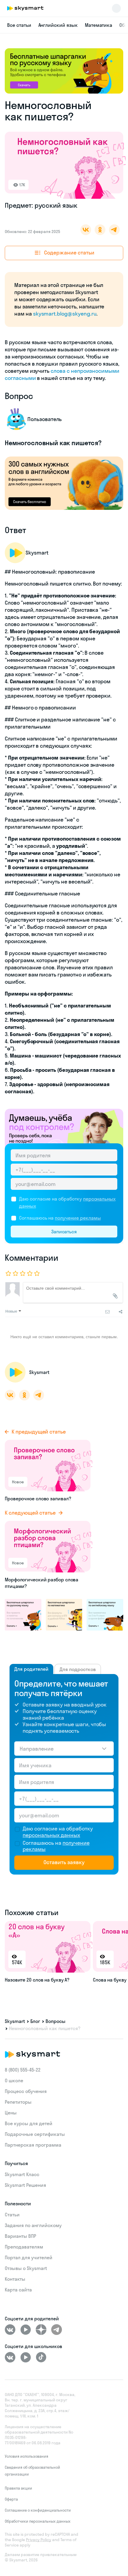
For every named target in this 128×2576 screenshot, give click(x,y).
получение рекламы (78, 1218)
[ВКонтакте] (10, 2330)
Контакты (15, 2279)
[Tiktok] (41, 2357)
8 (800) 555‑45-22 (23, 2070)
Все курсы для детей (29, 2123)
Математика (99, 25)
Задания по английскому (33, 2225)
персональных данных (51, 1835)
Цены (11, 2113)
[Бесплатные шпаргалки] (23, 1614)
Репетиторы (18, 2102)
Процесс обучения (26, 2091)
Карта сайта (18, 2290)
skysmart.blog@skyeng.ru (65, 314)
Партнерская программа (33, 2145)
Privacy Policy (39, 2540)
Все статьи (19, 25)
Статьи (12, 2215)
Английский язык (58, 25)
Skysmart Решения (25, 2185)
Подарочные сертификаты (35, 2134)
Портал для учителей (29, 2257)
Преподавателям (24, 2247)
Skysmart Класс (22, 2174)
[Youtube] (26, 2330)
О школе (14, 2080)
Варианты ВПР (20, 2236)
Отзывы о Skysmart (26, 2268)
